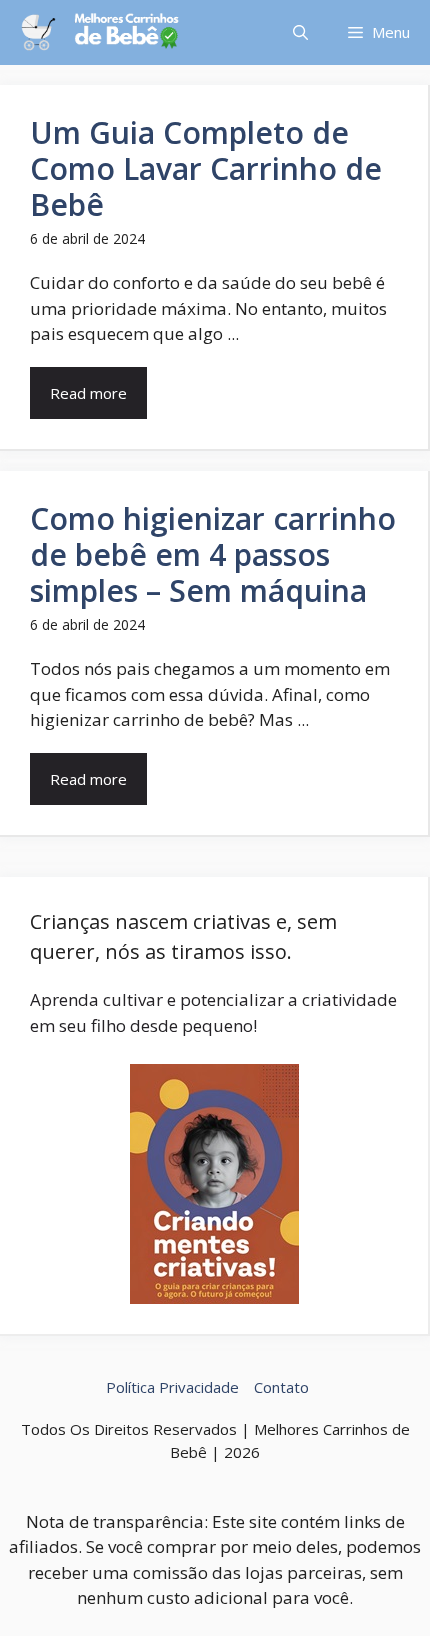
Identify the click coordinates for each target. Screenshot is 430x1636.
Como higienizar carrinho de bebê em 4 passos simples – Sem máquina (213, 554)
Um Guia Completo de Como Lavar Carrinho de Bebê (206, 168)
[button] (300, 32)
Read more (88, 393)
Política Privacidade (172, 1387)
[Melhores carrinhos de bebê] (100, 32)
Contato (281, 1387)
